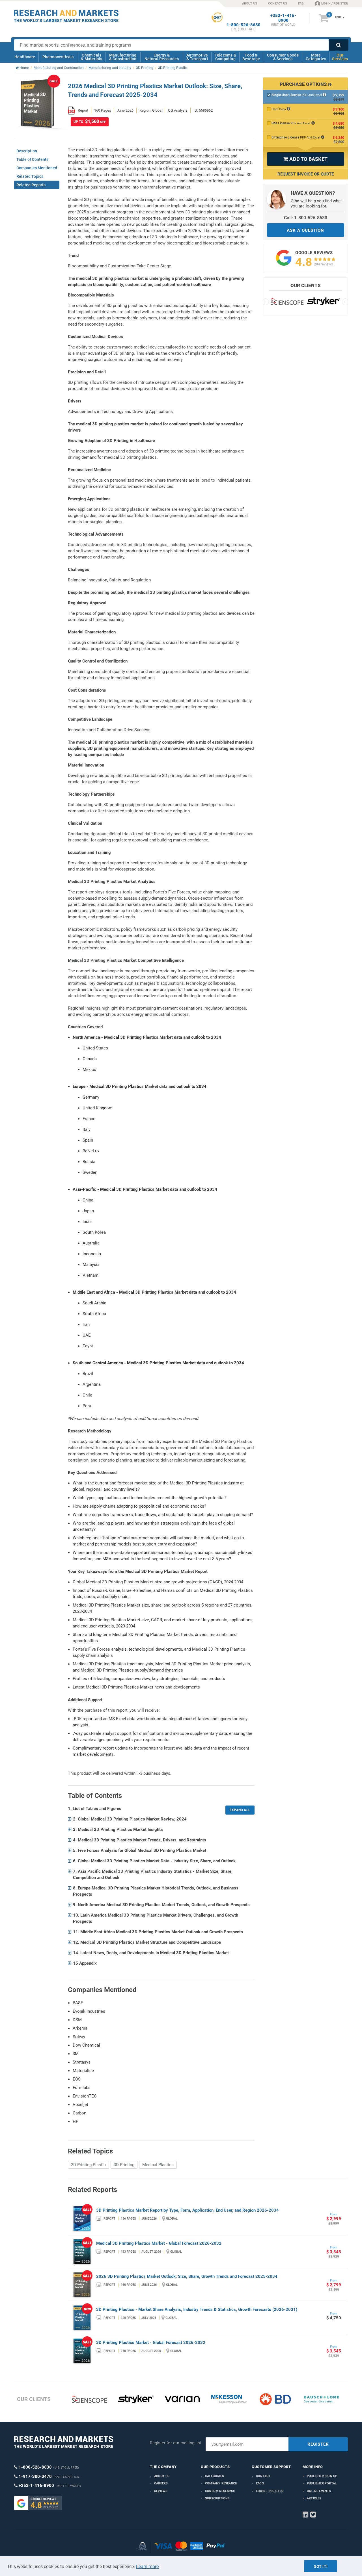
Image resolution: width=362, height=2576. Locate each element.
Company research (221, 2483)
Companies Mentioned (37, 168)
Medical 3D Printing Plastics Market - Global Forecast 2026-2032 (159, 2243)
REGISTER (318, 2444)
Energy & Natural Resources (162, 57)
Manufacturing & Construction (123, 57)
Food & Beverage (251, 57)
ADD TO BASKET (305, 159)
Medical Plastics (158, 2165)
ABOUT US (250, 4)
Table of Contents (32, 159)
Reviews (161, 2491)
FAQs (260, 2483)
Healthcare (25, 57)
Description (27, 151)
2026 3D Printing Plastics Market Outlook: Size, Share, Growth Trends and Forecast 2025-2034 (187, 2276)
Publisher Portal (322, 2483)
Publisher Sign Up (322, 2476)
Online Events (319, 2491)
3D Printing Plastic (88, 2165)
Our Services (340, 57)
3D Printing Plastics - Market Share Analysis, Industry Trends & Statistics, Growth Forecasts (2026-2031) (197, 2309)
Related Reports (31, 185)
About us (162, 2476)
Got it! (321, 2566)
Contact (263, 2476)
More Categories (316, 57)
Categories (215, 2476)
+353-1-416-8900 (283, 18)
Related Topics (30, 176)
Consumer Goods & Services (283, 57)
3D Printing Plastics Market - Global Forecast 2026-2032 (151, 2343)
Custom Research (220, 2491)
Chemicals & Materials (91, 57)
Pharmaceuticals (58, 57)
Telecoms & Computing (225, 57)
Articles (314, 2498)
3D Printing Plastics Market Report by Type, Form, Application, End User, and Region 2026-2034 (188, 2210)
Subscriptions (217, 2498)
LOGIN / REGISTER (335, 4)
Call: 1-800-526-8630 (306, 218)
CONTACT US (278, 4)
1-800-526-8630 (244, 25)
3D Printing (124, 2165)
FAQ (301, 4)
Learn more (147, 2567)
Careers (161, 2483)
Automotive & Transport (197, 57)
